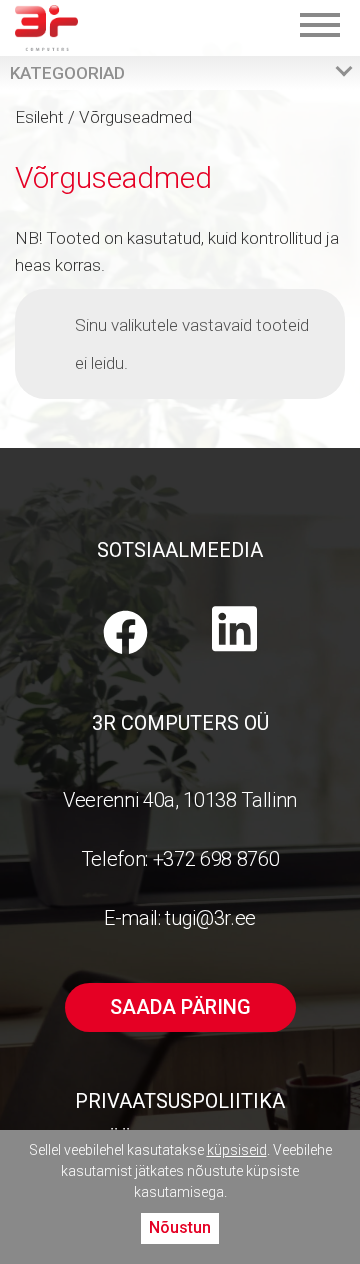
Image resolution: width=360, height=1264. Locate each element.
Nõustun (180, 1227)
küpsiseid (237, 1150)
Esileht (39, 117)
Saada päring (180, 1007)
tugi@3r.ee (210, 918)
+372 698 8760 (216, 859)
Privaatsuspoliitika (180, 1101)
